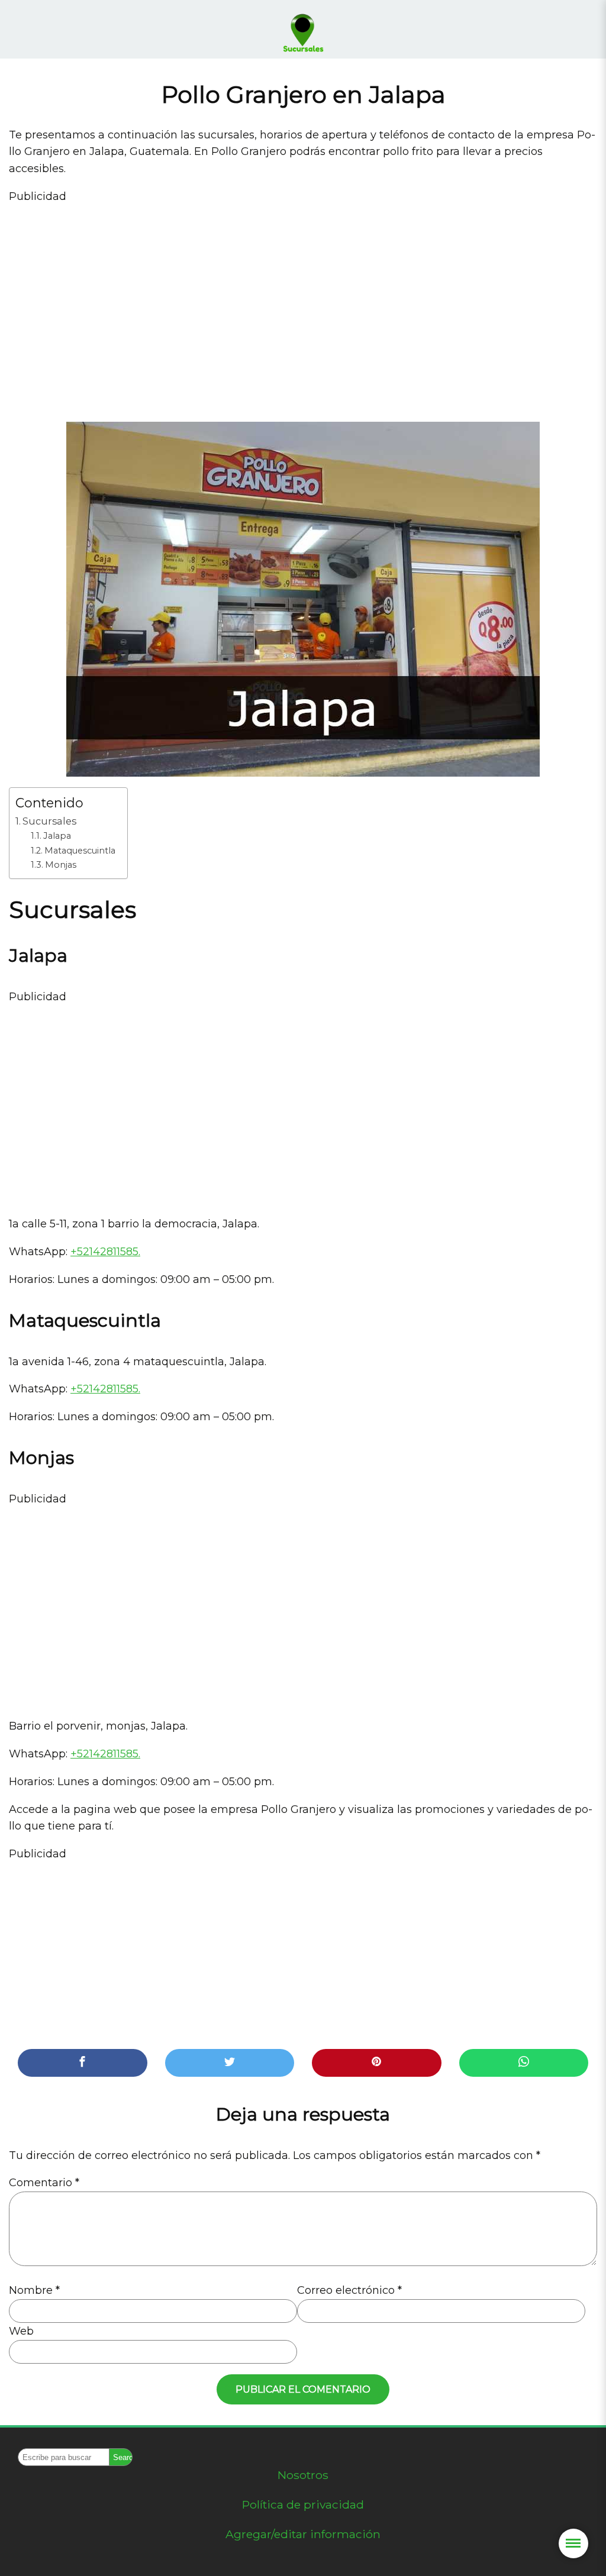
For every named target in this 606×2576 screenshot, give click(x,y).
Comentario (44, 2183)
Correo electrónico (349, 2290)
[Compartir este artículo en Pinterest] (377, 2063)
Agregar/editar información (303, 2534)
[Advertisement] (303, 305)
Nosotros (303, 2475)
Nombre (34, 2290)
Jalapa (57, 836)
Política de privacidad (303, 2504)
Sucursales (49, 821)
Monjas (61, 865)
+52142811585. (105, 1252)
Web (21, 2331)
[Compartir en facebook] (83, 2063)
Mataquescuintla (80, 851)
